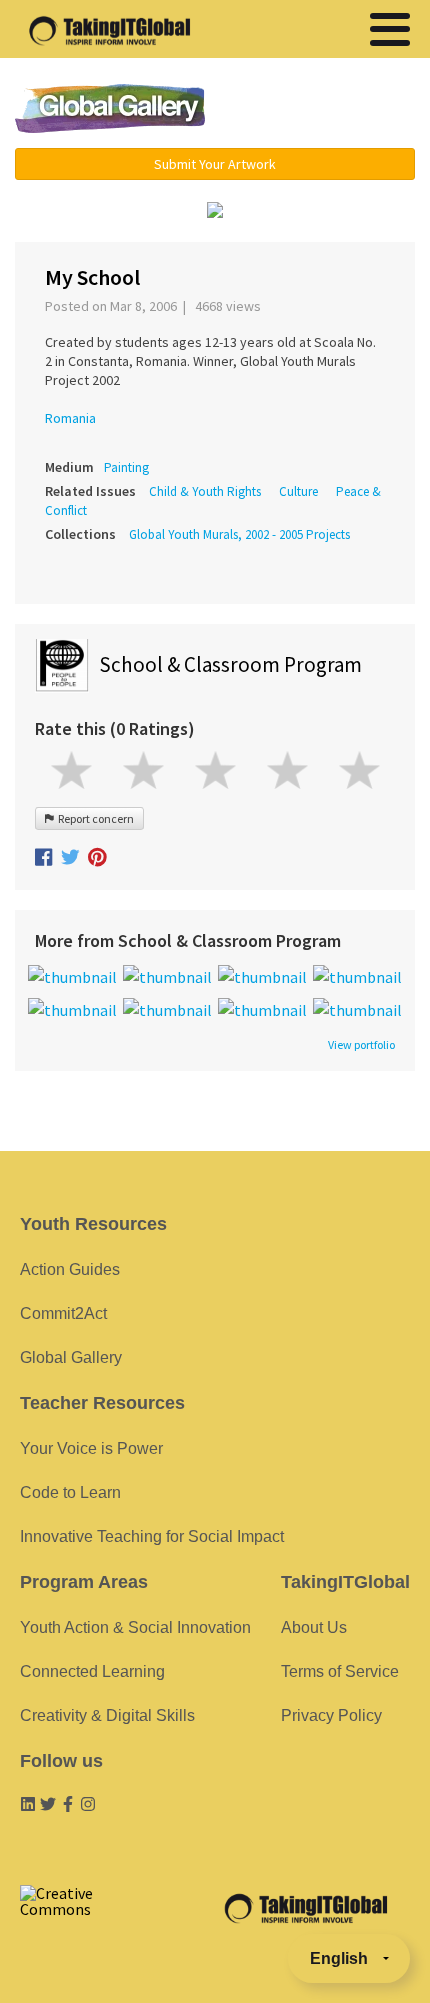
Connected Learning (92, 1671)
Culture (298, 491)
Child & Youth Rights (205, 491)
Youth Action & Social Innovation (135, 1627)
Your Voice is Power (91, 1448)
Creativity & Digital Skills (107, 1715)
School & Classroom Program (230, 664)
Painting (126, 467)
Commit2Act (63, 1313)
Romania (70, 418)
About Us (314, 1627)
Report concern (94, 818)
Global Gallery (110, 108)
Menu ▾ (326, 110)
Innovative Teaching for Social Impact (152, 1536)
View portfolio (361, 1045)
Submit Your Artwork (215, 164)
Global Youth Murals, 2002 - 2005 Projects (239, 534)
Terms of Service (340, 1671)
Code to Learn (70, 1492)
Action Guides (70, 1269)
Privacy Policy (331, 1715)
